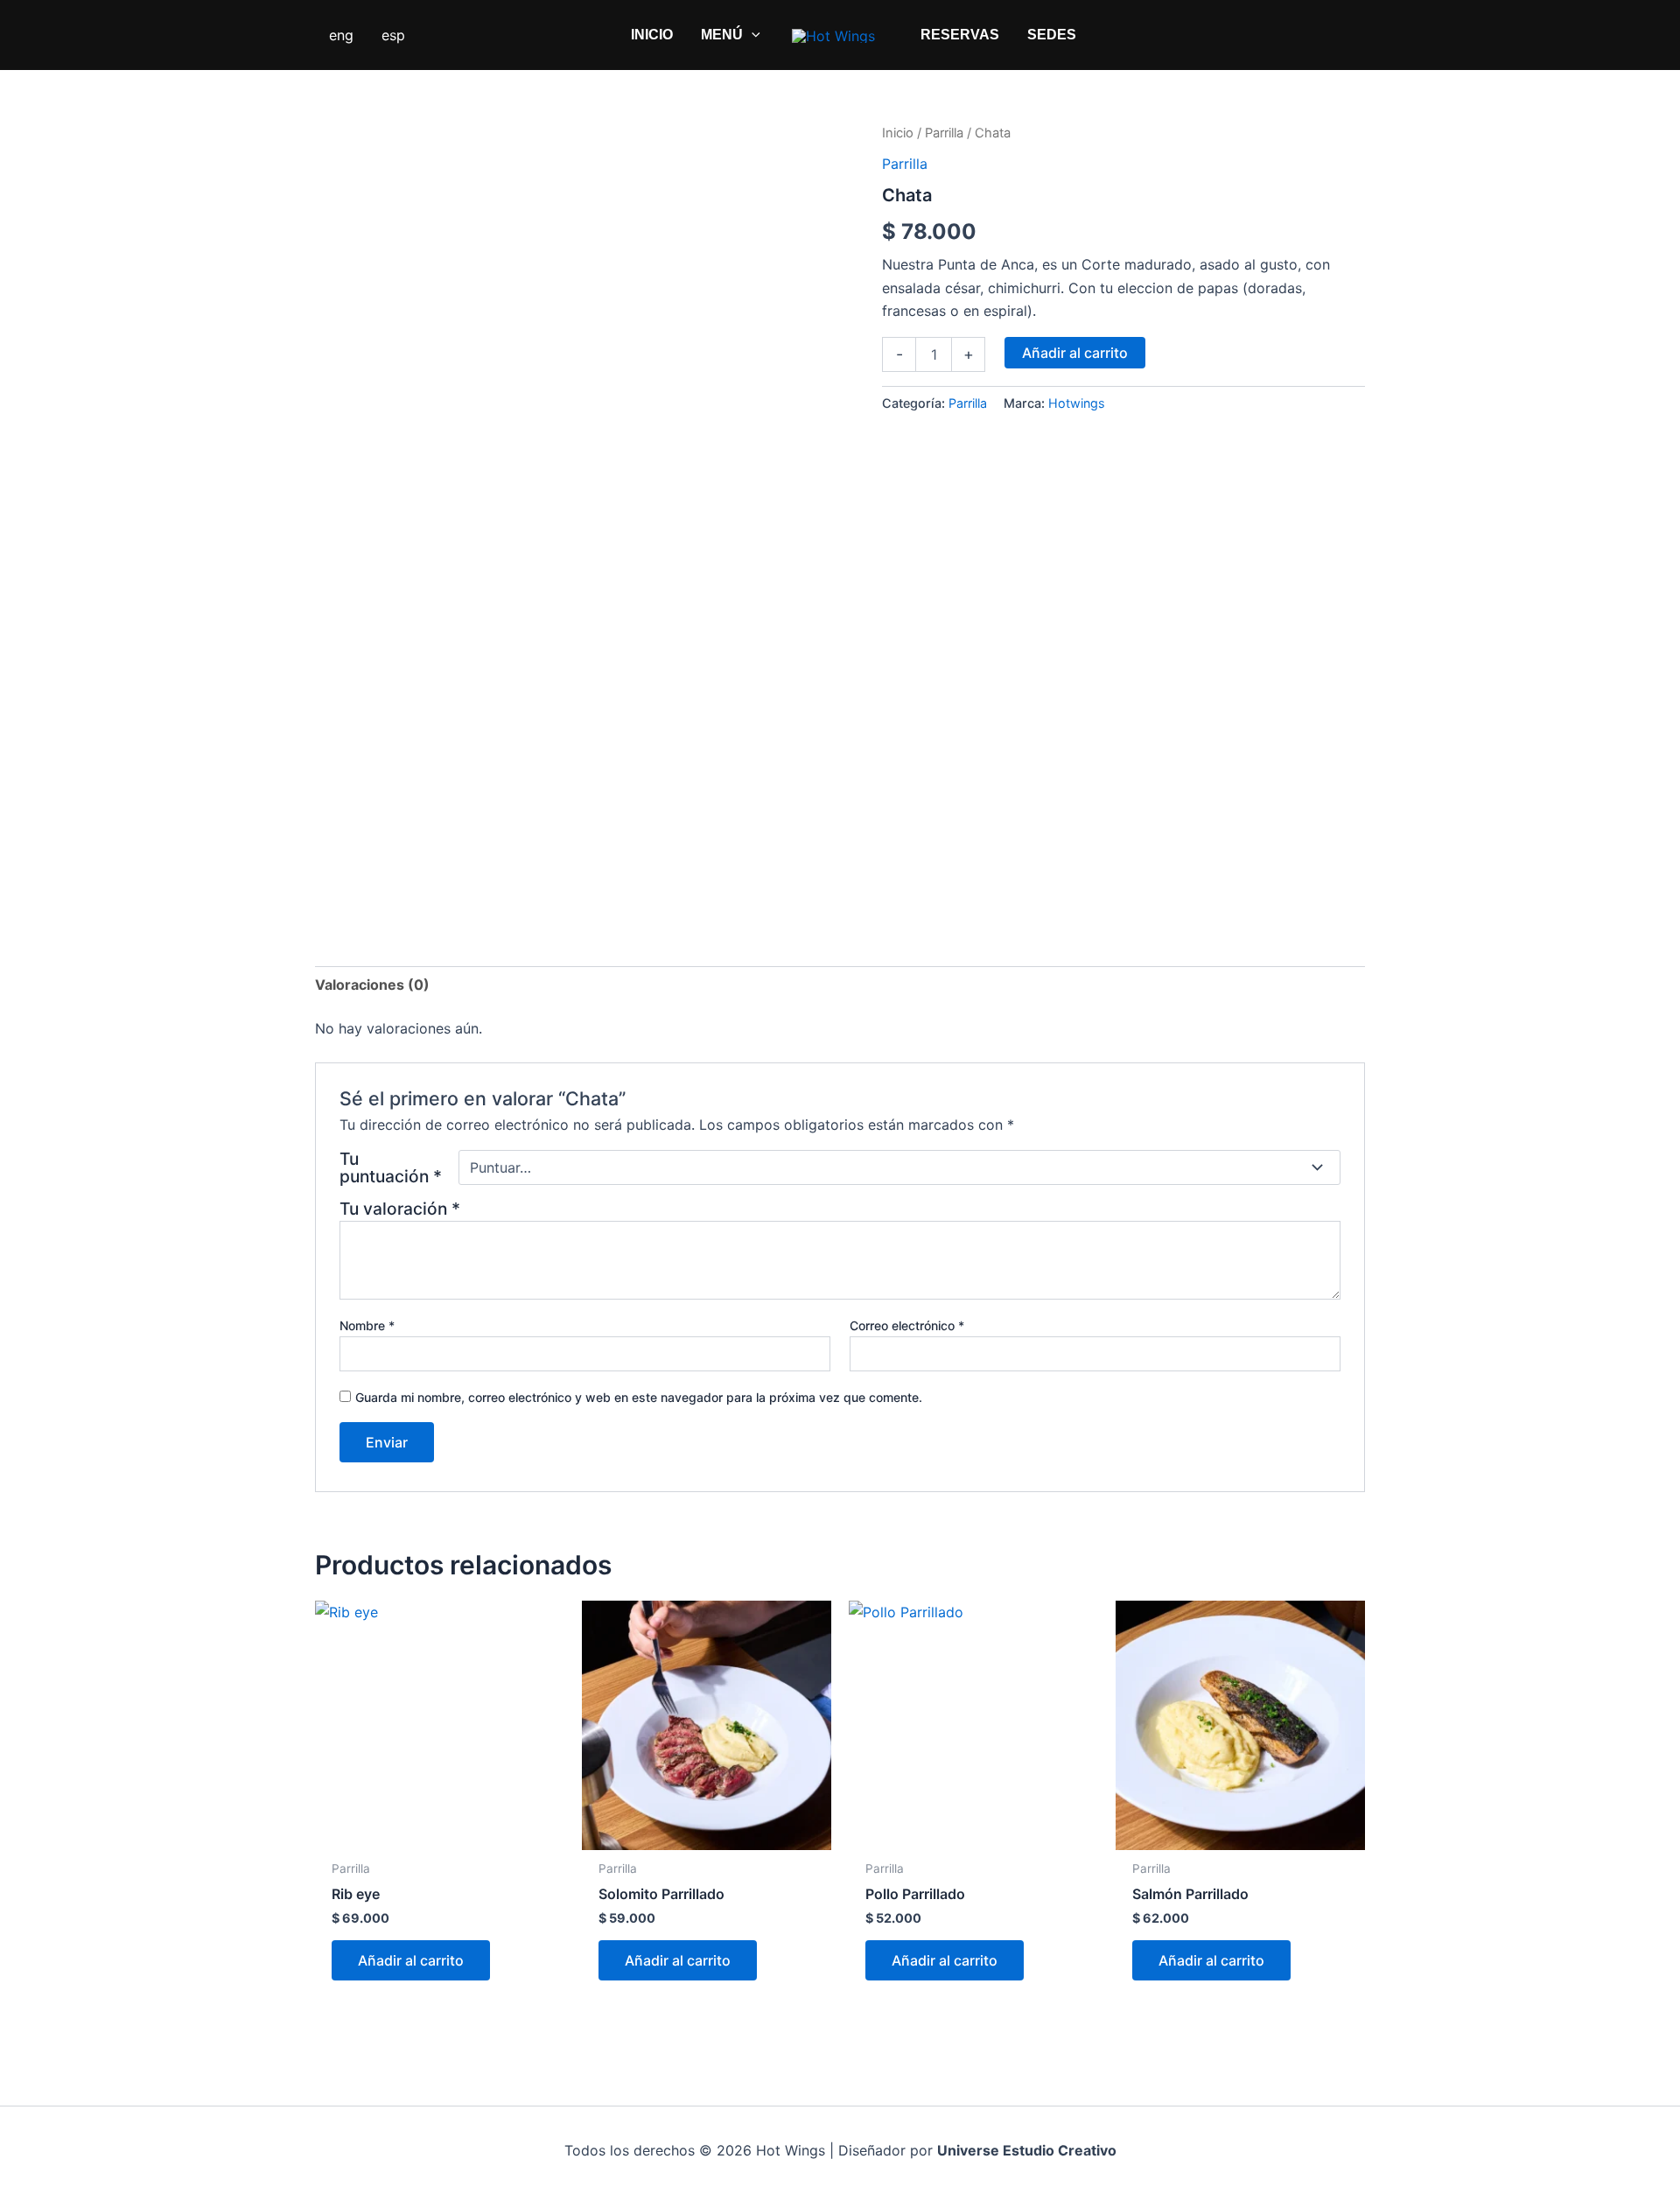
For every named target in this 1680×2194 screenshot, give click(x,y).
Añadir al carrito (1075, 353)
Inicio (898, 133)
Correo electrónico (907, 1325)
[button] (752, 35)
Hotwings (1077, 403)
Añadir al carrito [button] (411, 1960)
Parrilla (944, 133)
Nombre (367, 1325)
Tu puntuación (391, 1167)
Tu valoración (400, 1209)
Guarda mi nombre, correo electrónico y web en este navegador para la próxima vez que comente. (639, 1397)
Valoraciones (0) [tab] (372, 985)
